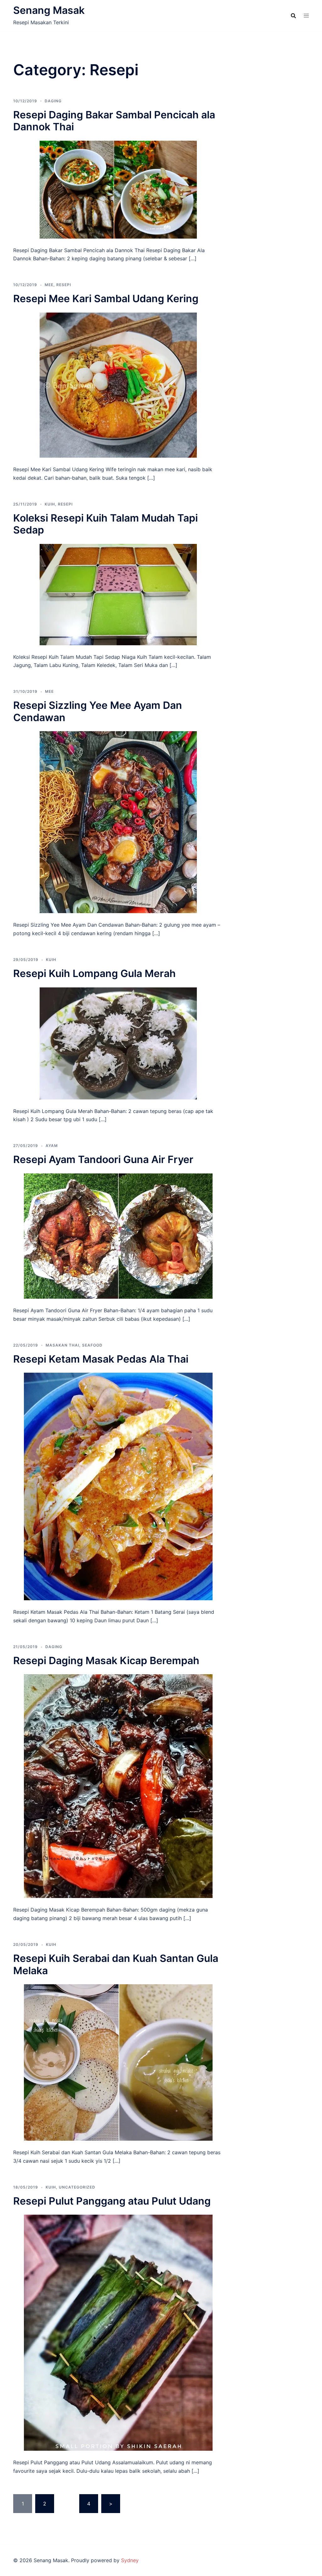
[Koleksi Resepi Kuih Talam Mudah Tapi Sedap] (118, 594)
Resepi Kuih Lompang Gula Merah (94, 973)
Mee (49, 285)
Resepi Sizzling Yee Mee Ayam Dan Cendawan (98, 711)
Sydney (130, 2560)
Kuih (50, 504)
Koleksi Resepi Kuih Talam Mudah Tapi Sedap (105, 524)
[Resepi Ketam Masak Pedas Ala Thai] (118, 1486)
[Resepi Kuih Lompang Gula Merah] (118, 1043)
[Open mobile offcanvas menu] (306, 16)
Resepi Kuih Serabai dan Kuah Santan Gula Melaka (116, 1964)
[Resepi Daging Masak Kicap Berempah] (118, 1786)
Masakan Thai (62, 1345)
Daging (53, 101)
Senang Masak (49, 10)
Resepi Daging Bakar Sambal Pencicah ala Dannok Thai (114, 121)
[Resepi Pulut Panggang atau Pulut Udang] (118, 2332)
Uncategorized (77, 2187)
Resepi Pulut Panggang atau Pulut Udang (112, 2201)
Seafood (92, 1345)
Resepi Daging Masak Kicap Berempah (106, 1661)
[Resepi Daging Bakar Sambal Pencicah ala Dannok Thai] (118, 189)
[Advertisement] (284, 178)
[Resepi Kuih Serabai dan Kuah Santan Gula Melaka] (118, 2062)
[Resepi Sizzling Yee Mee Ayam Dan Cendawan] (118, 822)
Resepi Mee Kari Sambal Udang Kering (106, 299)
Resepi (64, 285)
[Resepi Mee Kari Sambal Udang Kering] (118, 385)
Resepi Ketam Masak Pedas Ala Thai (101, 1359)
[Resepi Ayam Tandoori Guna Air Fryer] (118, 1235)
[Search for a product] (293, 16)
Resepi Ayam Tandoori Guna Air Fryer (103, 1159)
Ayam (52, 1146)
